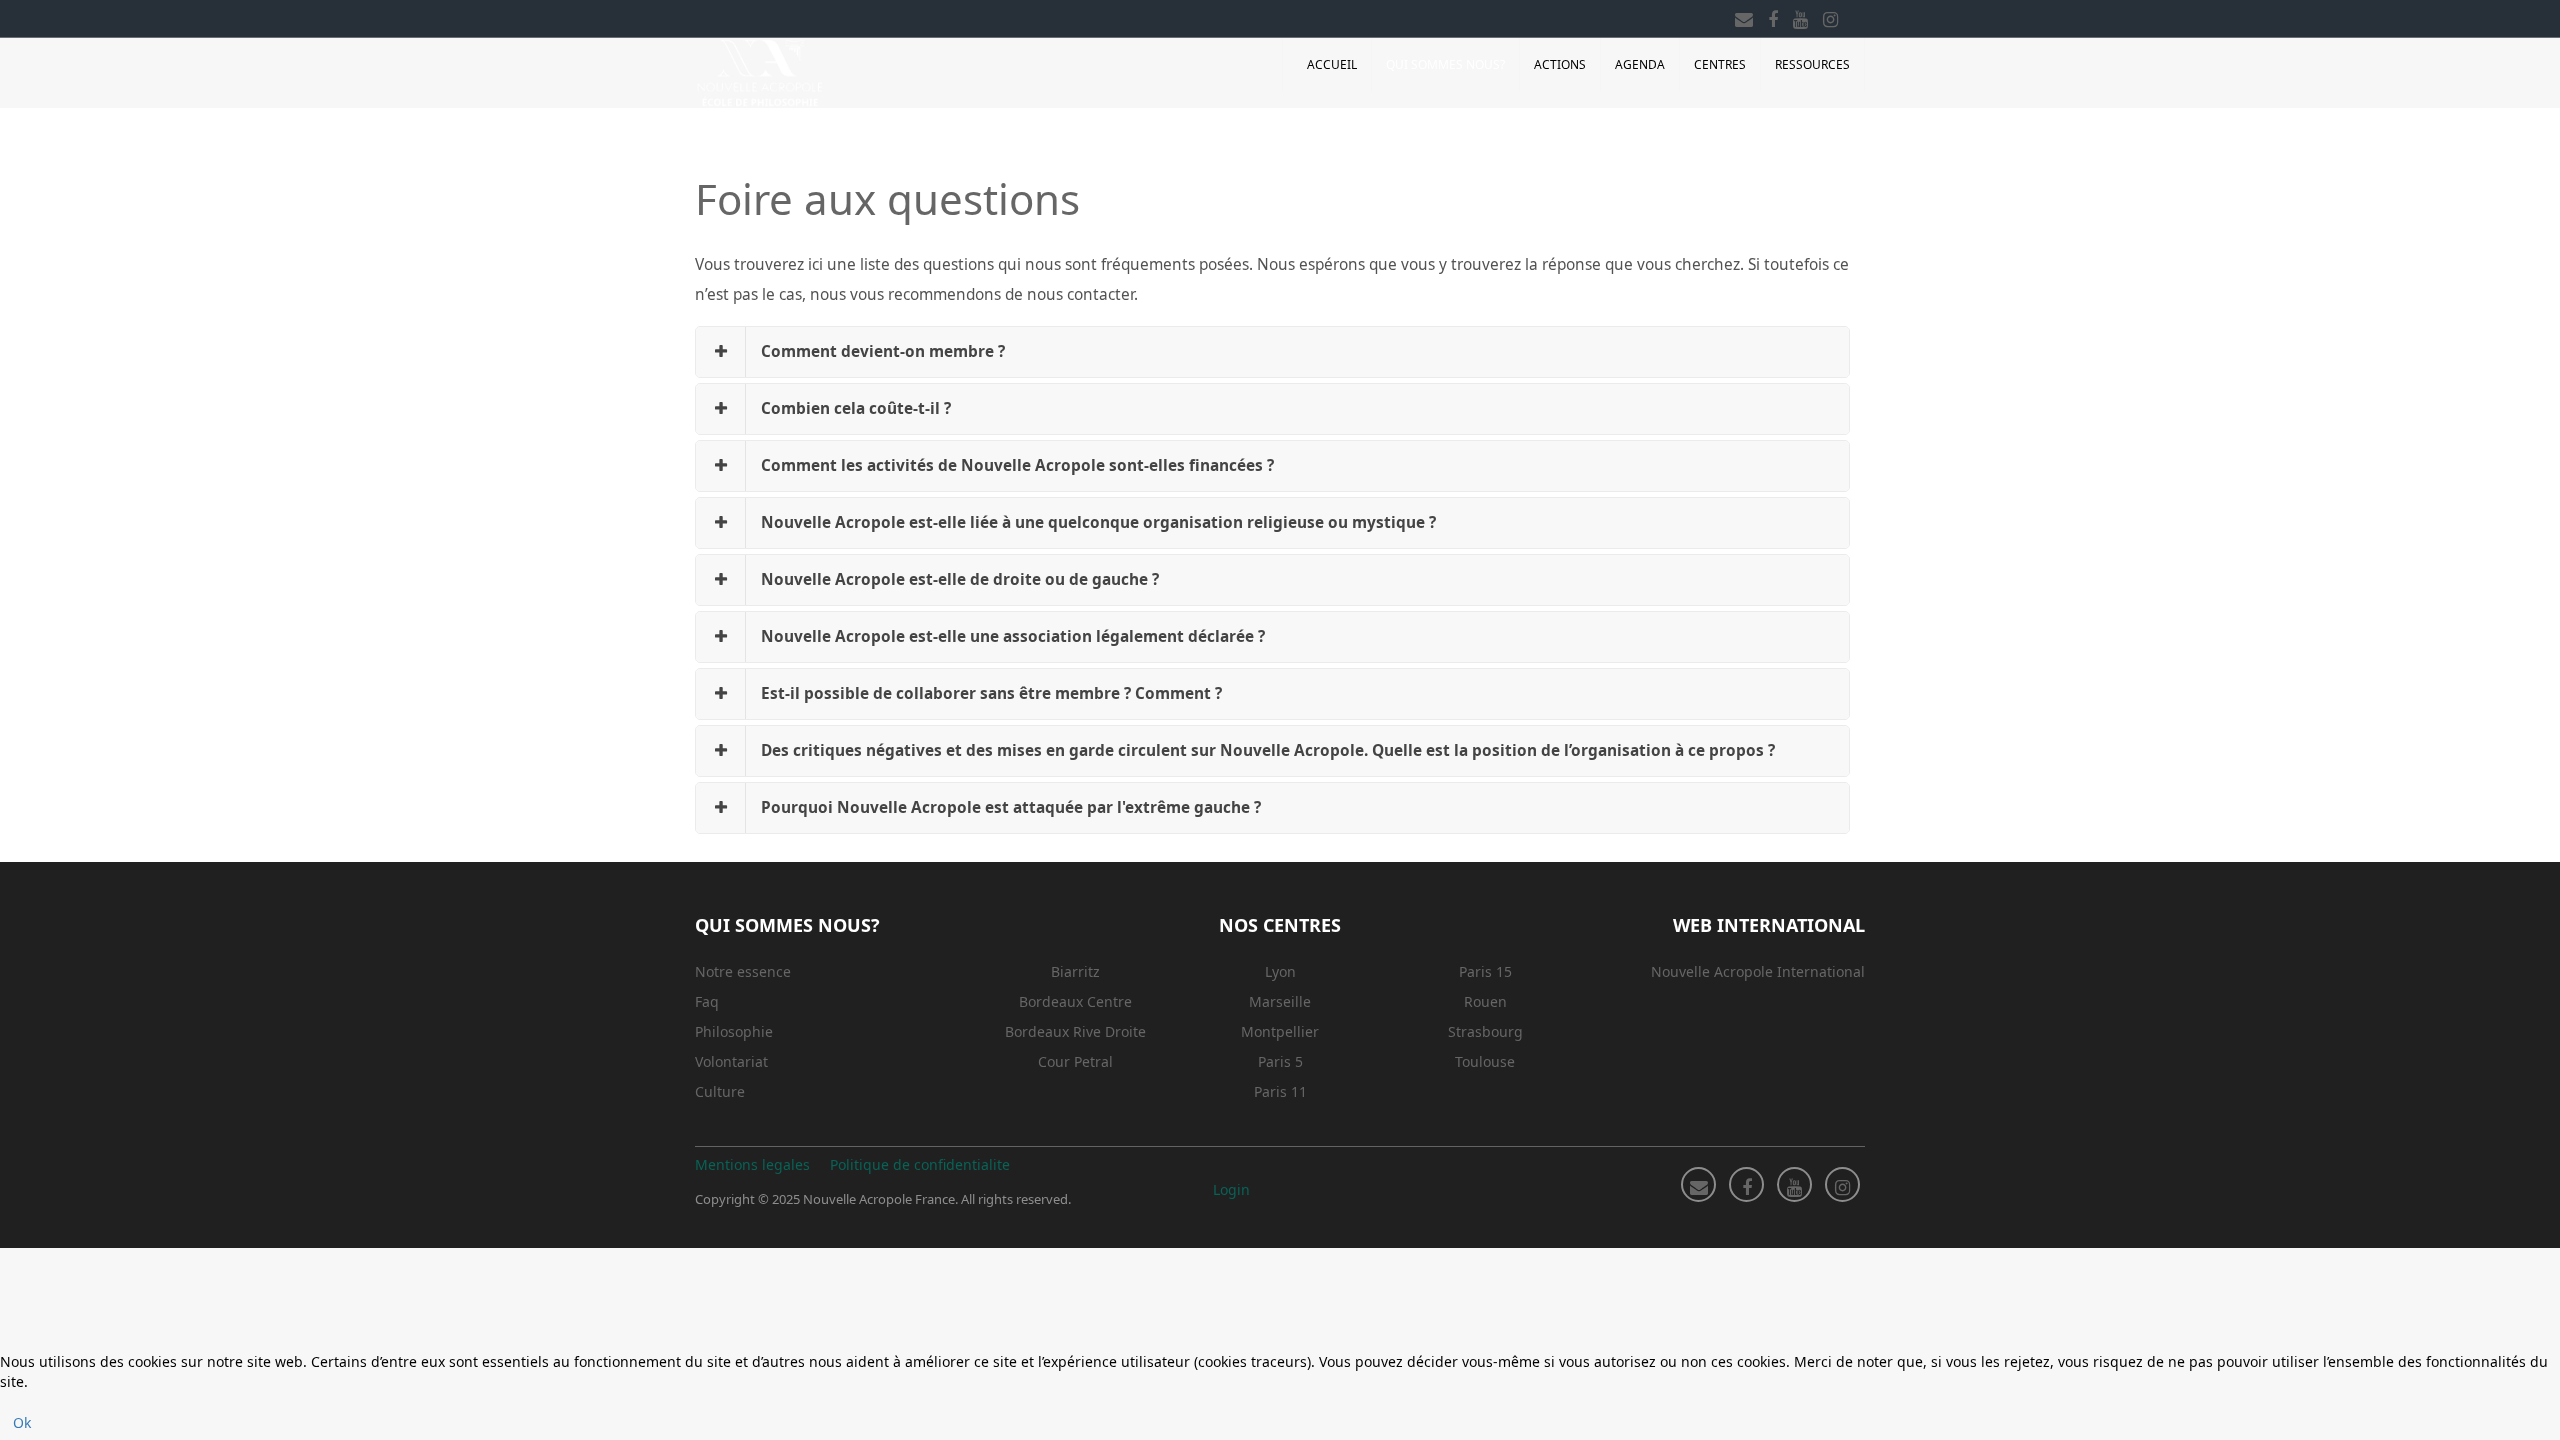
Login (1231, 1189)
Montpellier (1280, 1031)
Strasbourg (1485, 1031)
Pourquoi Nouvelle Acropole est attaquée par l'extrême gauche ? (1011, 807)
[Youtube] (1800, 16)
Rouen (1485, 1001)
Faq (707, 1001)
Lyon (1280, 971)
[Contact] (1744, 16)
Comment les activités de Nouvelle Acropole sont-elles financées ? (1017, 465)
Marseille (1280, 1001)
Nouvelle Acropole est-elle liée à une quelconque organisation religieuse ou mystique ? (1098, 522)
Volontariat (731, 1061)
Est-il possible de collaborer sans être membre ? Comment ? (991, 693)
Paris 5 (1280, 1061)
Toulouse (1485, 1061)
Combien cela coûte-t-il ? (856, 408)
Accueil (1332, 64)
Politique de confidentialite (920, 1164)
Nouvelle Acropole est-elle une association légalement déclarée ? (1013, 636)
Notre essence (743, 971)
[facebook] (1773, 16)
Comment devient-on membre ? (883, 351)
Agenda (1640, 64)
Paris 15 (1485, 971)
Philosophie (734, 1031)
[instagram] (1830, 16)
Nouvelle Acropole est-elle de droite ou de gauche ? (960, 579)
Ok (22, 1422)
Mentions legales (752, 1164)
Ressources (1812, 64)
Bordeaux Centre (1075, 1001)
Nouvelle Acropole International (1758, 971)
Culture (720, 1091)
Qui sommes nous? (1445, 64)
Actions (1560, 64)
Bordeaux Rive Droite (1075, 1031)
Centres (1720, 64)
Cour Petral (1075, 1061)
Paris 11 (1280, 1091)
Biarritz (1075, 971)
